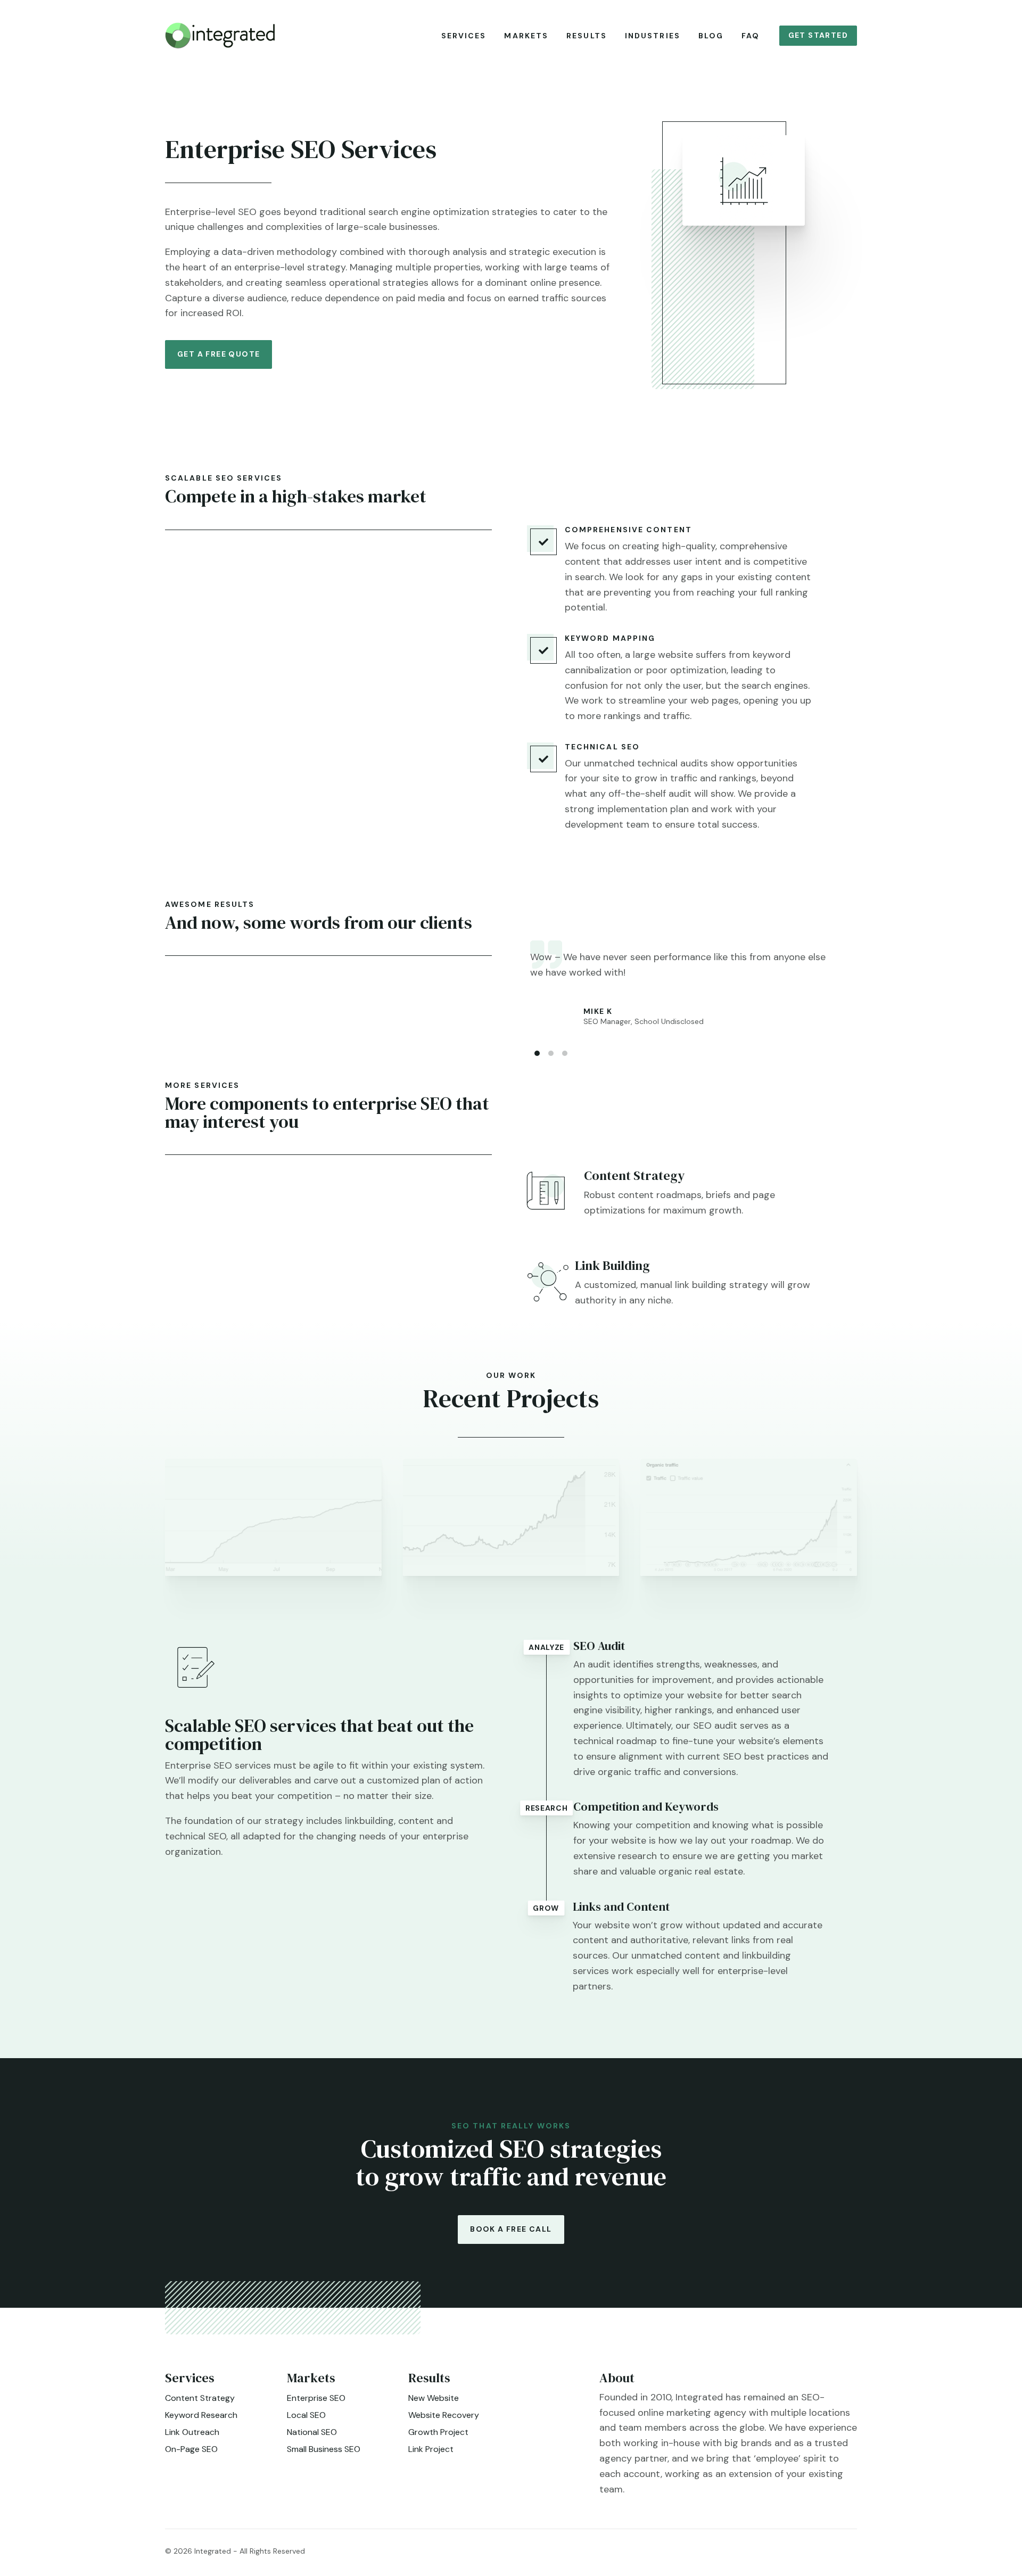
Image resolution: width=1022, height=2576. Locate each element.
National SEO (312, 2432)
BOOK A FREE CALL (511, 2229)
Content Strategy (200, 2398)
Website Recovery (444, 2415)
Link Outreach (192, 2432)
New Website (434, 2398)
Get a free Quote (219, 354)
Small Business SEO (324, 2449)
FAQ (751, 36)
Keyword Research (201, 2415)
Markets (526, 36)
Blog (711, 36)
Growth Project (438, 2432)
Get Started (818, 35)
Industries (653, 36)
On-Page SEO (191, 2449)
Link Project (431, 2449)
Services (464, 36)
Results (587, 36)
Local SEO (306, 2415)
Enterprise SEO (316, 2398)
